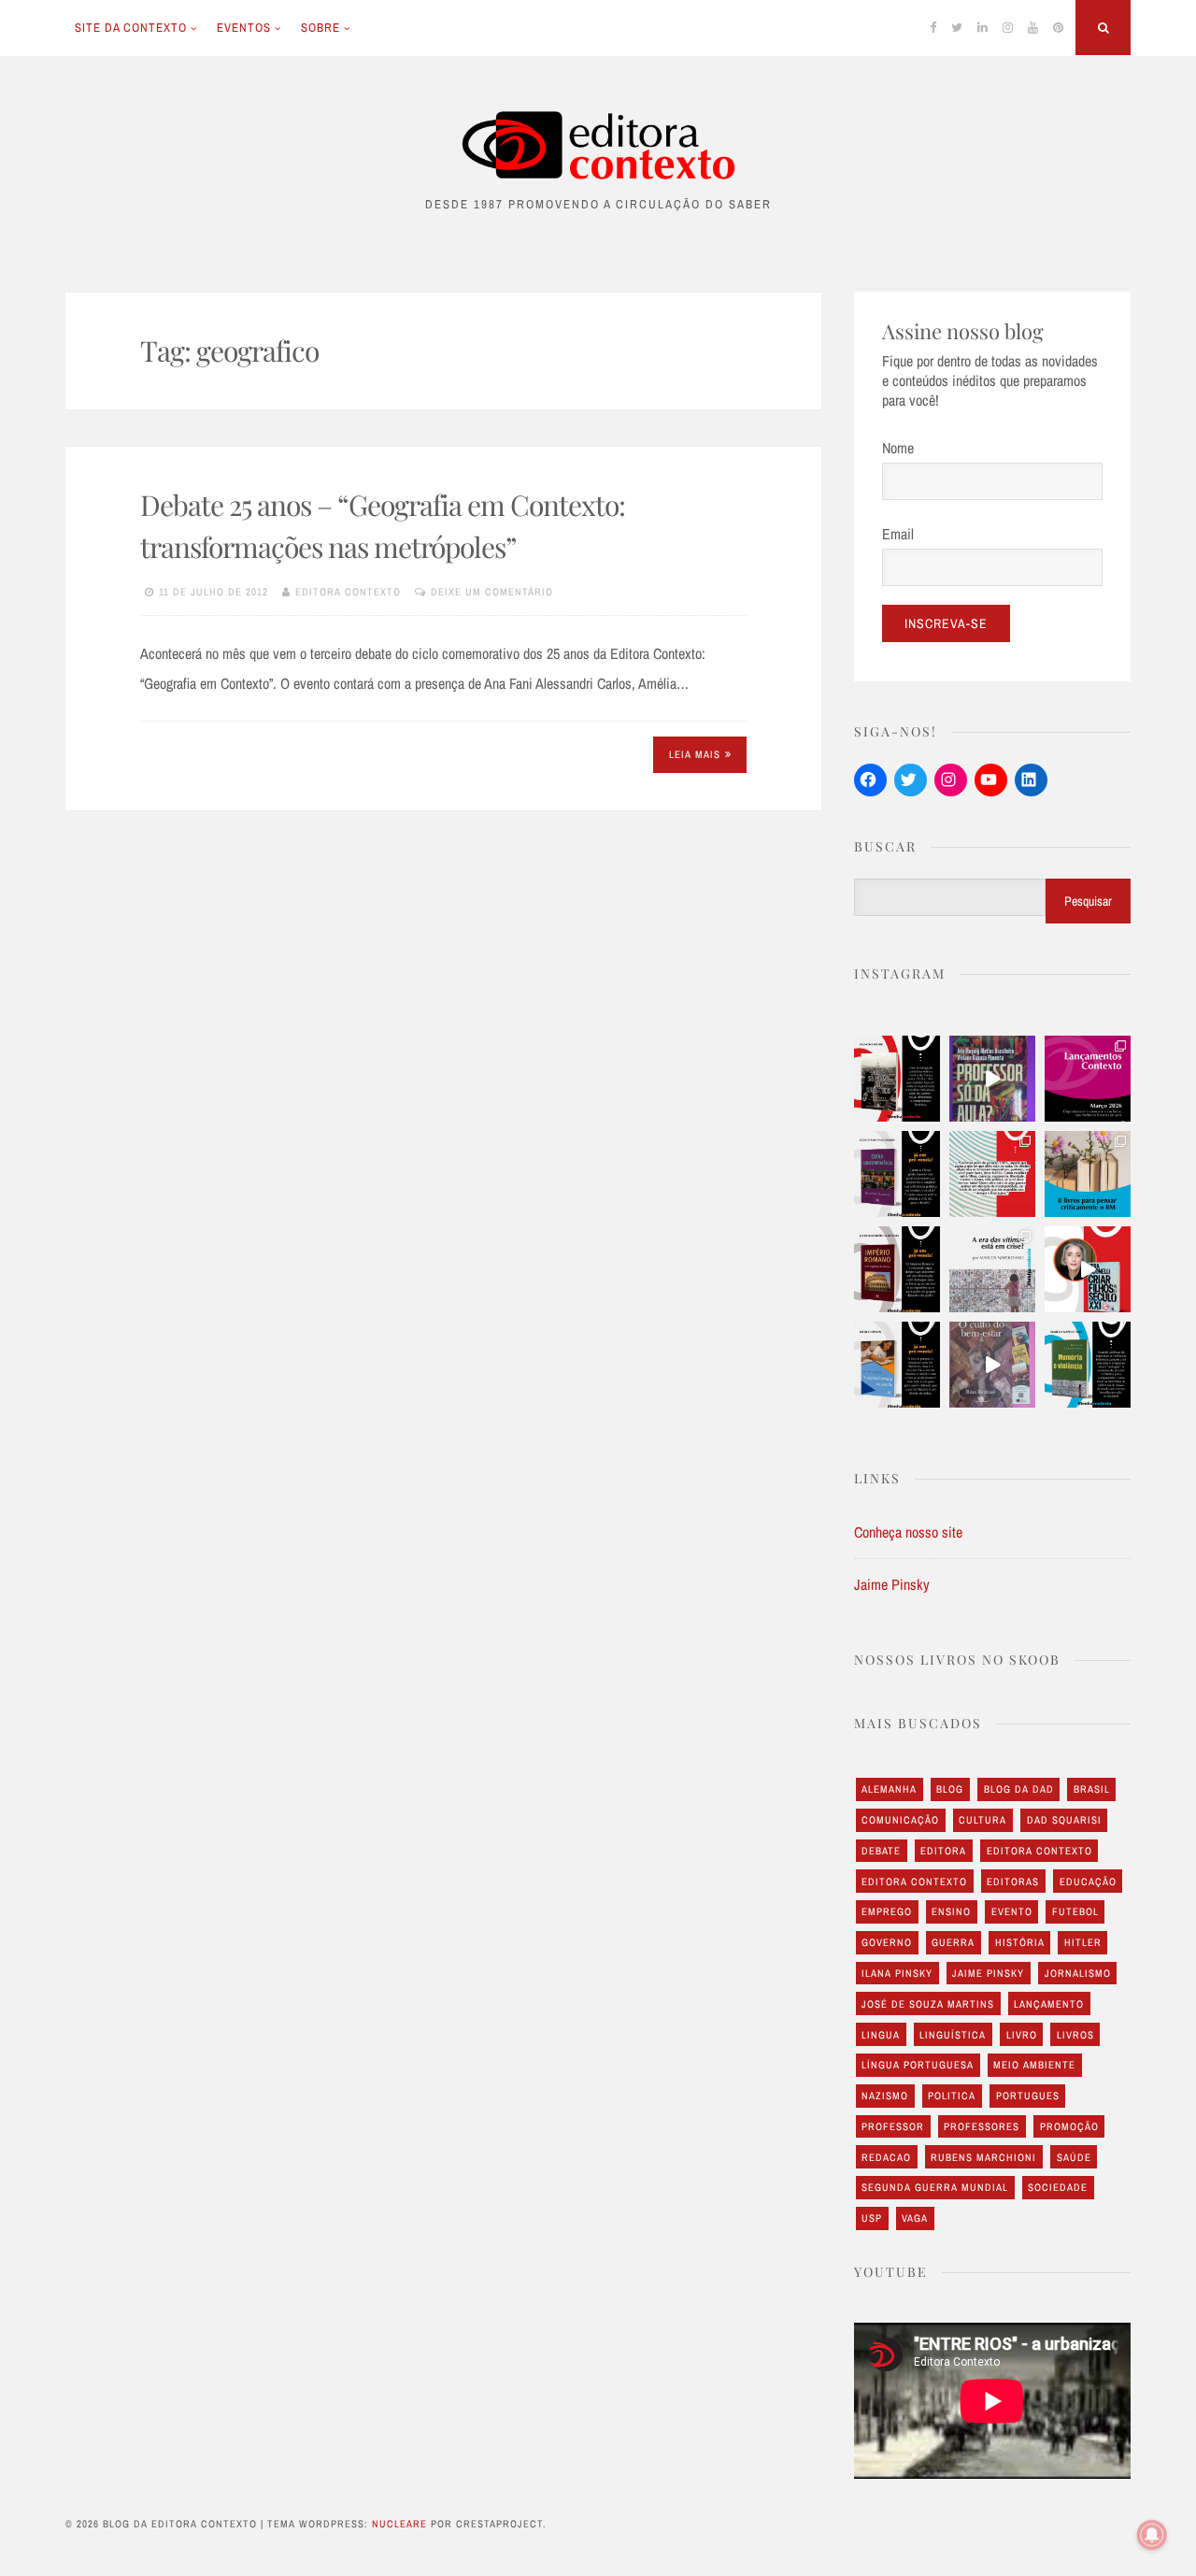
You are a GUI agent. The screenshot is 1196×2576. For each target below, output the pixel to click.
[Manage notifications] (1152, 2535)
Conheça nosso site (908, 1532)
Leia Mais (695, 754)
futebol (1075, 1911)
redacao (886, 2157)
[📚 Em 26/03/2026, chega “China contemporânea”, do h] (897, 1174)
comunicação (900, 1820)
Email (898, 534)
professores (982, 2126)
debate (881, 1851)
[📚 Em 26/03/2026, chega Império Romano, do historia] (897, 1269)
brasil (1092, 1789)
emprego (887, 1911)
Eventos (244, 28)
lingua (881, 2035)
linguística (953, 2035)
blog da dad (1019, 1789)
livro (1022, 2035)
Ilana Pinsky (897, 1973)
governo (887, 1942)
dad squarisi (1064, 1820)
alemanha (889, 1789)
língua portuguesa (918, 2065)
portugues (1028, 2096)
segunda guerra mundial (935, 2187)
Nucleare (399, 2524)
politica (952, 2096)
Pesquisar (1088, 901)
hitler (1083, 1942)
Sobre (320, 28)
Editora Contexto (348, 592)
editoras (1013, 1882)
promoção (1069, 2126)
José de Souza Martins (928, 2004)
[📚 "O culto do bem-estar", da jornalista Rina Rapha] (992, 1365)
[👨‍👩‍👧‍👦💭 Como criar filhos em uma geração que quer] (992, 1174)
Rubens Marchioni (983, 2157)
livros (1075, 2035)
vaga (915, 2218)
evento (1012, 1911)
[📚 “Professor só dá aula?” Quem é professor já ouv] (992, 1079)
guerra (953, 1942)
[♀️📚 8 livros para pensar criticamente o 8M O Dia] (1088, 1174)
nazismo (885, 2096)
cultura (982, 1820)
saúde (1074, 2157)
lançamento (1049, 2004)
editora (943, 1851)
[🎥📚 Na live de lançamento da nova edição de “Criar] (1088, 1269)
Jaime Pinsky (892, 1584)
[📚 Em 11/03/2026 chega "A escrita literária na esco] (897, 1365)
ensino (951, 1911)
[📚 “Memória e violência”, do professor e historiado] (1088, 1365)
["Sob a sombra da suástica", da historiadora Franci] (897, 1079)
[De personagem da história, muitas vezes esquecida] (992, 1269)
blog (950, 1789)
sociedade (1058, 2187)
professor (893, 2126)
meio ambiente (1034, 2065)
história (1020, 1942)
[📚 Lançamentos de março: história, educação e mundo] (1088, 1079)
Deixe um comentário (492, 592)
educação (1088, 1882)
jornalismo (1078, 1973)
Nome (898, 448)
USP (872, 2218)
